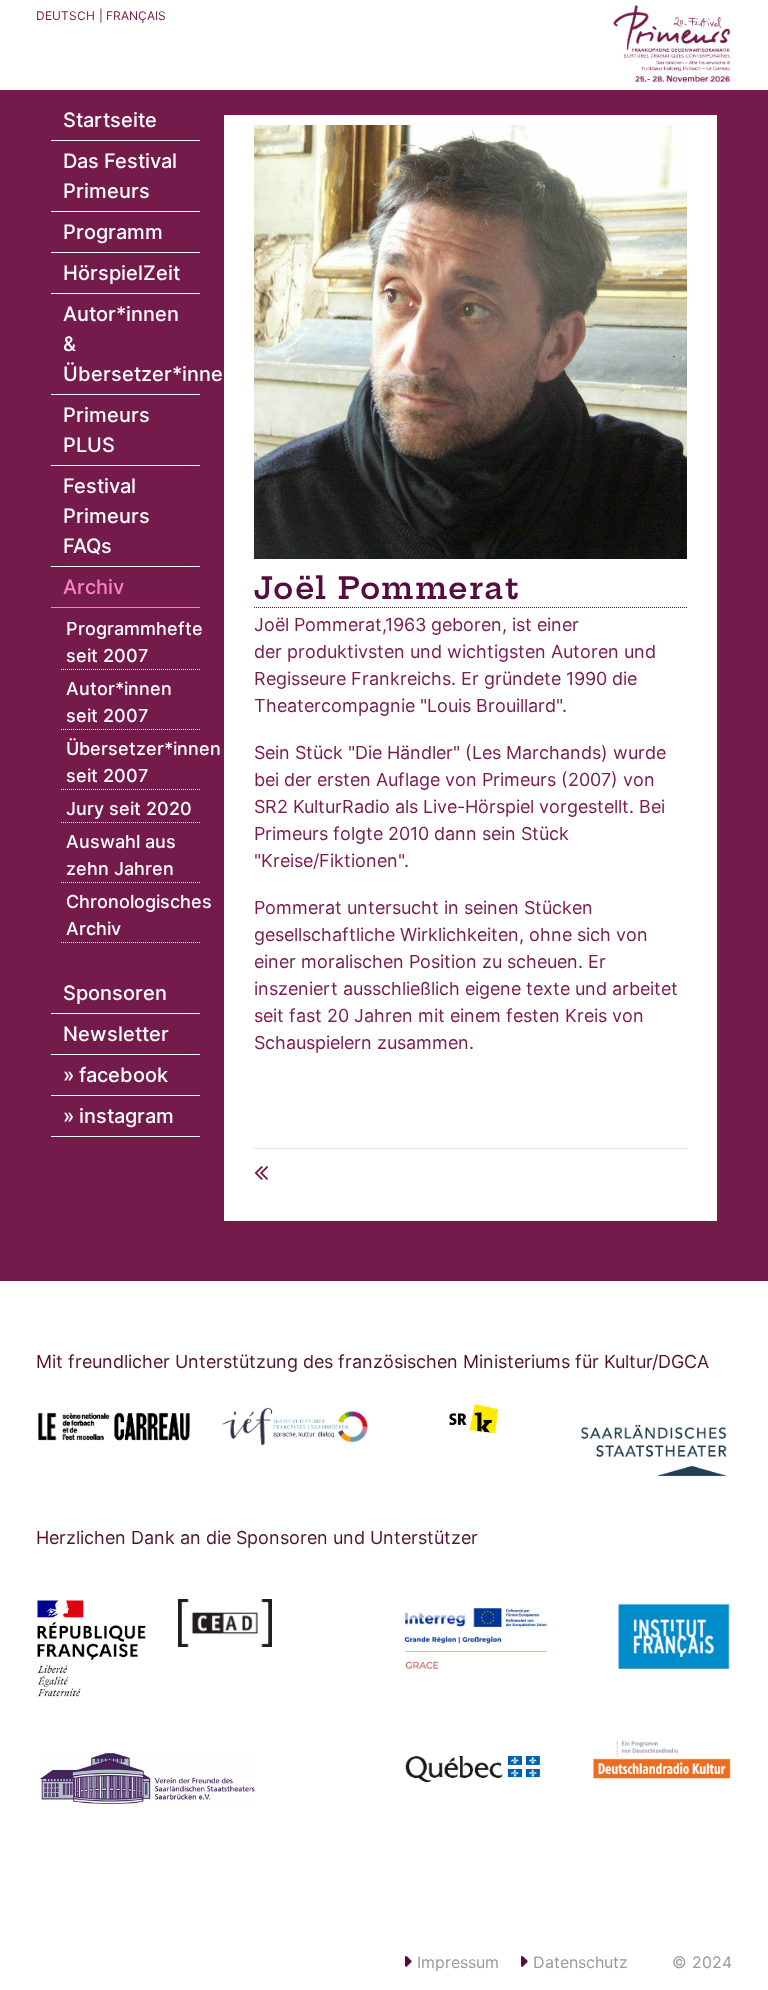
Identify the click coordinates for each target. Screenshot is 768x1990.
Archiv (93, 587)
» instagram (118, 1116)
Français (136, 15)
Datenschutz (578, 1962)
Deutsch (65, 15)
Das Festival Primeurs (120, 176)
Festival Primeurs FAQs (106, 516)
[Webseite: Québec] (476, 1771)
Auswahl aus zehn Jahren (121, 855)
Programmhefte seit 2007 (133, 642)
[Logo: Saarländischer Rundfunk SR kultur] (474, 1418)
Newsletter (116, 1034)
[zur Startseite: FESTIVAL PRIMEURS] (672, 45)
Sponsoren (115, 993)
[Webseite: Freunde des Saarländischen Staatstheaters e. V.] (162, 1799)
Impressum (455, 1962)
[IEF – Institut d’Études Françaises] (294, 1426)
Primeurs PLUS (106, 430)
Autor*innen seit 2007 (119, 702)
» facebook (115, 1075)
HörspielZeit (121, 273)
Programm (113, 232)
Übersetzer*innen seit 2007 (133, 762)
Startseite (110, 120)
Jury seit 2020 (129, 808)
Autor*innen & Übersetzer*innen (131, 344)
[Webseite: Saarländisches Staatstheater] (654, 1442)
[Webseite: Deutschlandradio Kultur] (652, 1766)
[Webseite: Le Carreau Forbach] (114, 1426)
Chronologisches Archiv (133, 915)
